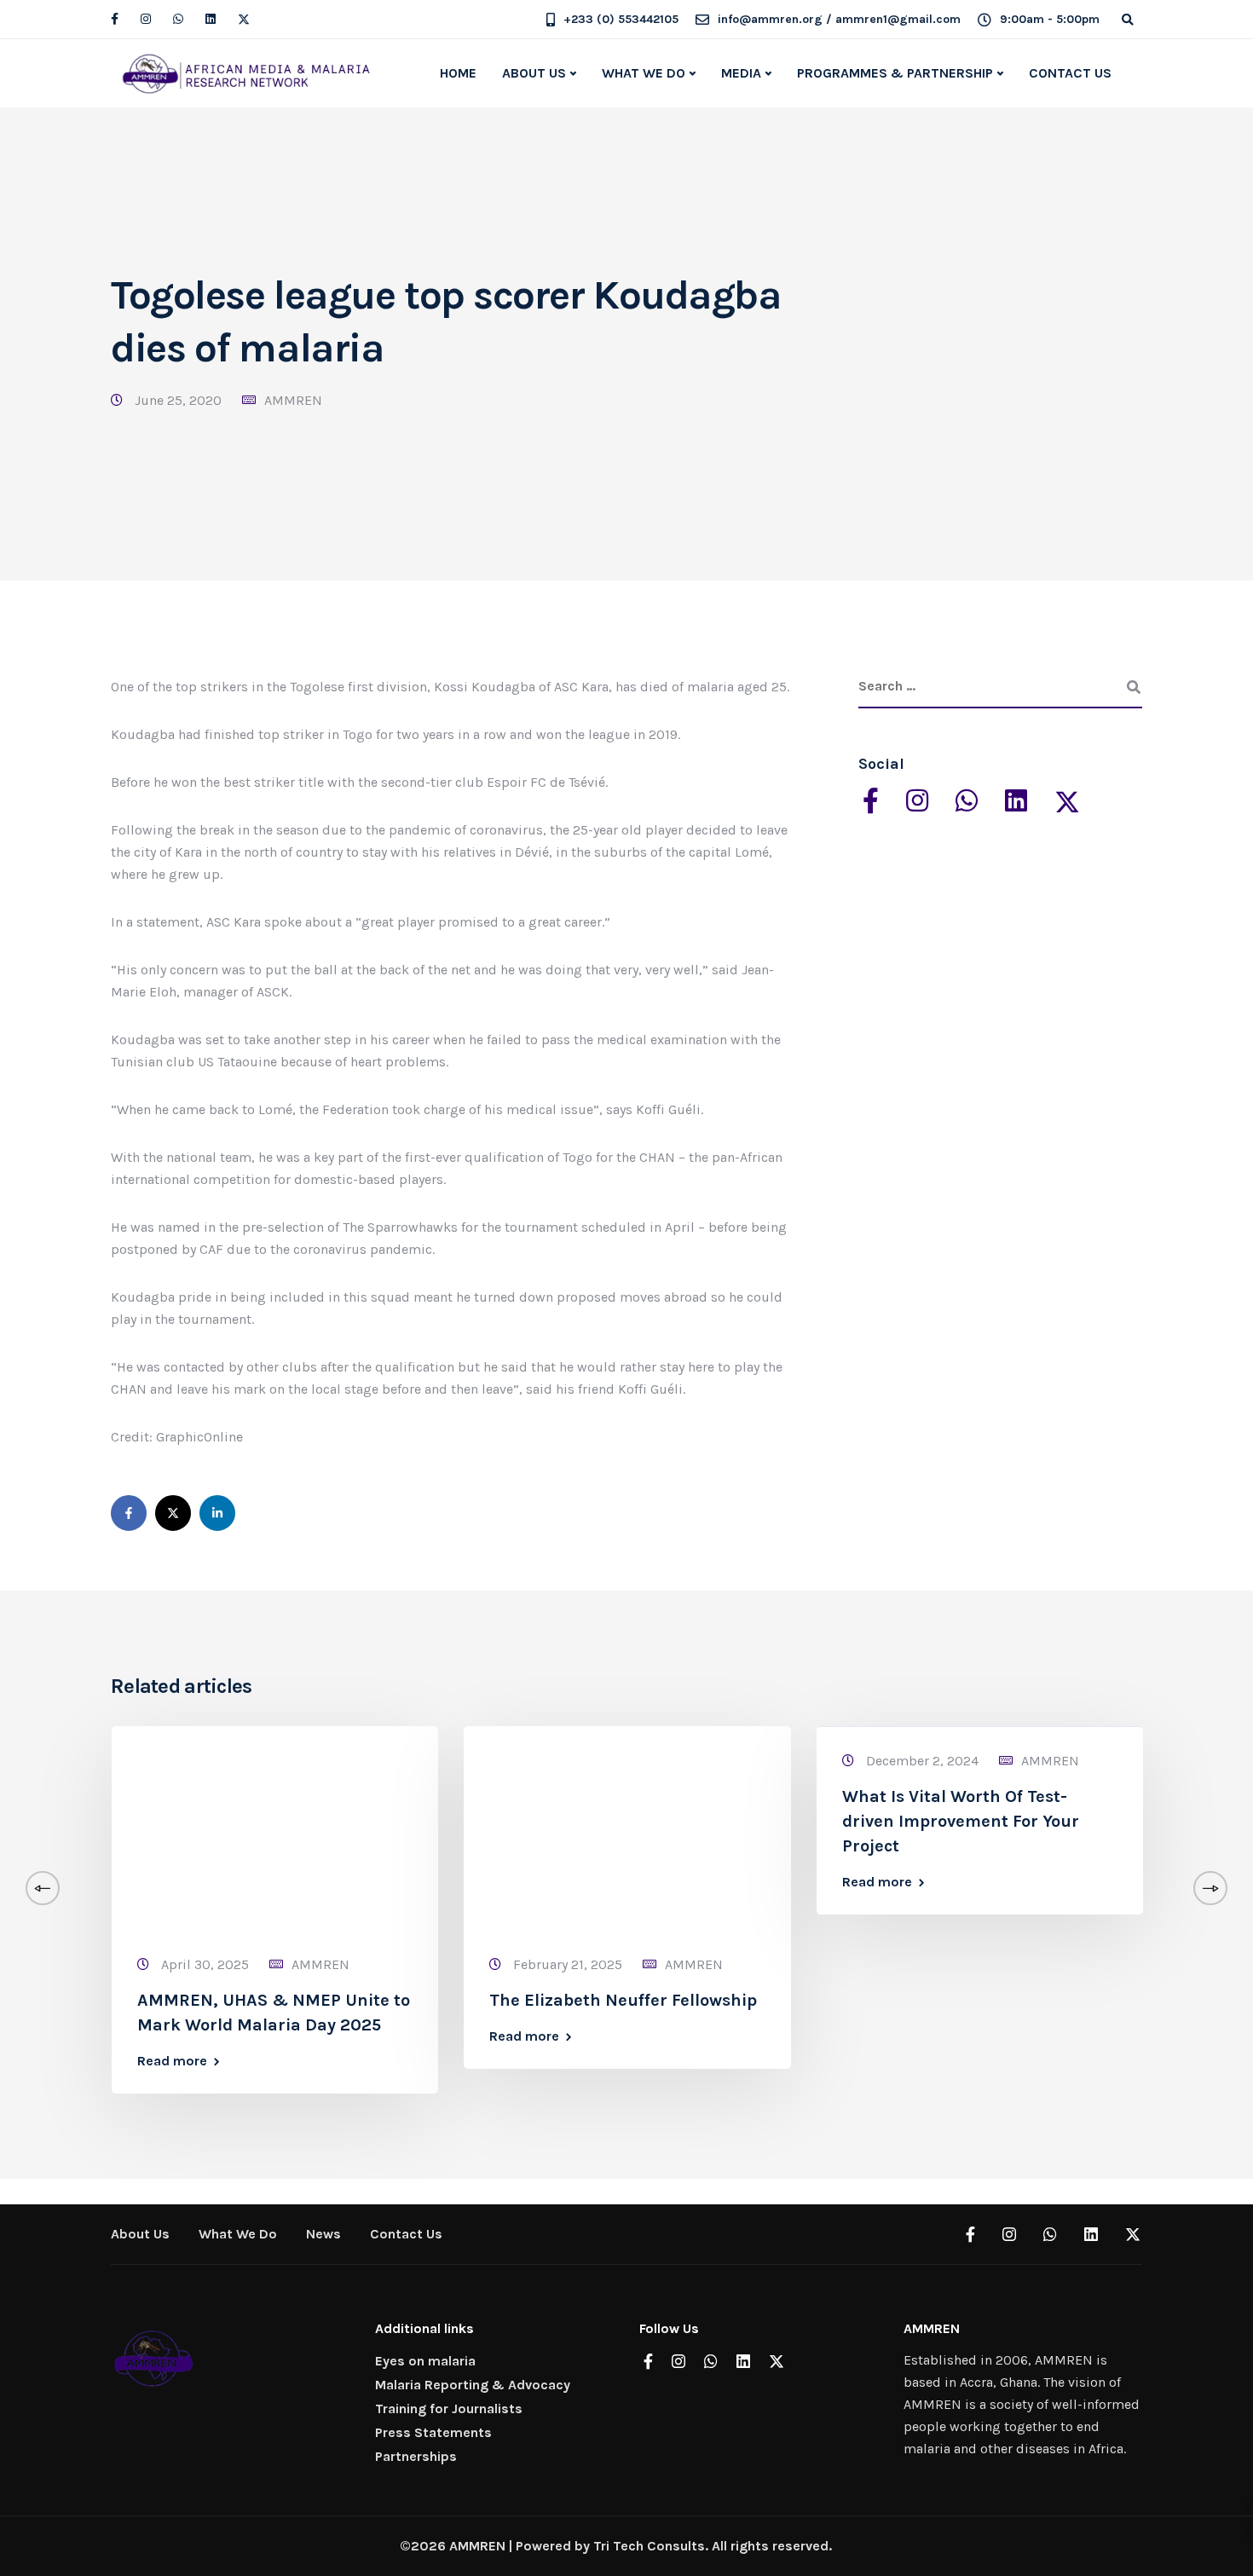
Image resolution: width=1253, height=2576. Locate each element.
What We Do (238, 2234)
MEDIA (741, 73)
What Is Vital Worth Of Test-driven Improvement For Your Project (961, 1821)
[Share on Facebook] (129, 1513)
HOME (458, 73)
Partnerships (416, 2456)
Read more (172, 2061)
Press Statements (433, 2432)
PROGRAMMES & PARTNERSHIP (895, 73)
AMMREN (293, 400)
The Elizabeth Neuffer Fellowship (623, 2000)
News (323, 2234)
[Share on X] (173, 1513)
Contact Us (406, 2234)
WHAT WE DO (644, 73)
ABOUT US (534, 73)
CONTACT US (1070, 73)
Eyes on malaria (425, 2361)
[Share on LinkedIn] (217, 1513)
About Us (140, 2234)
